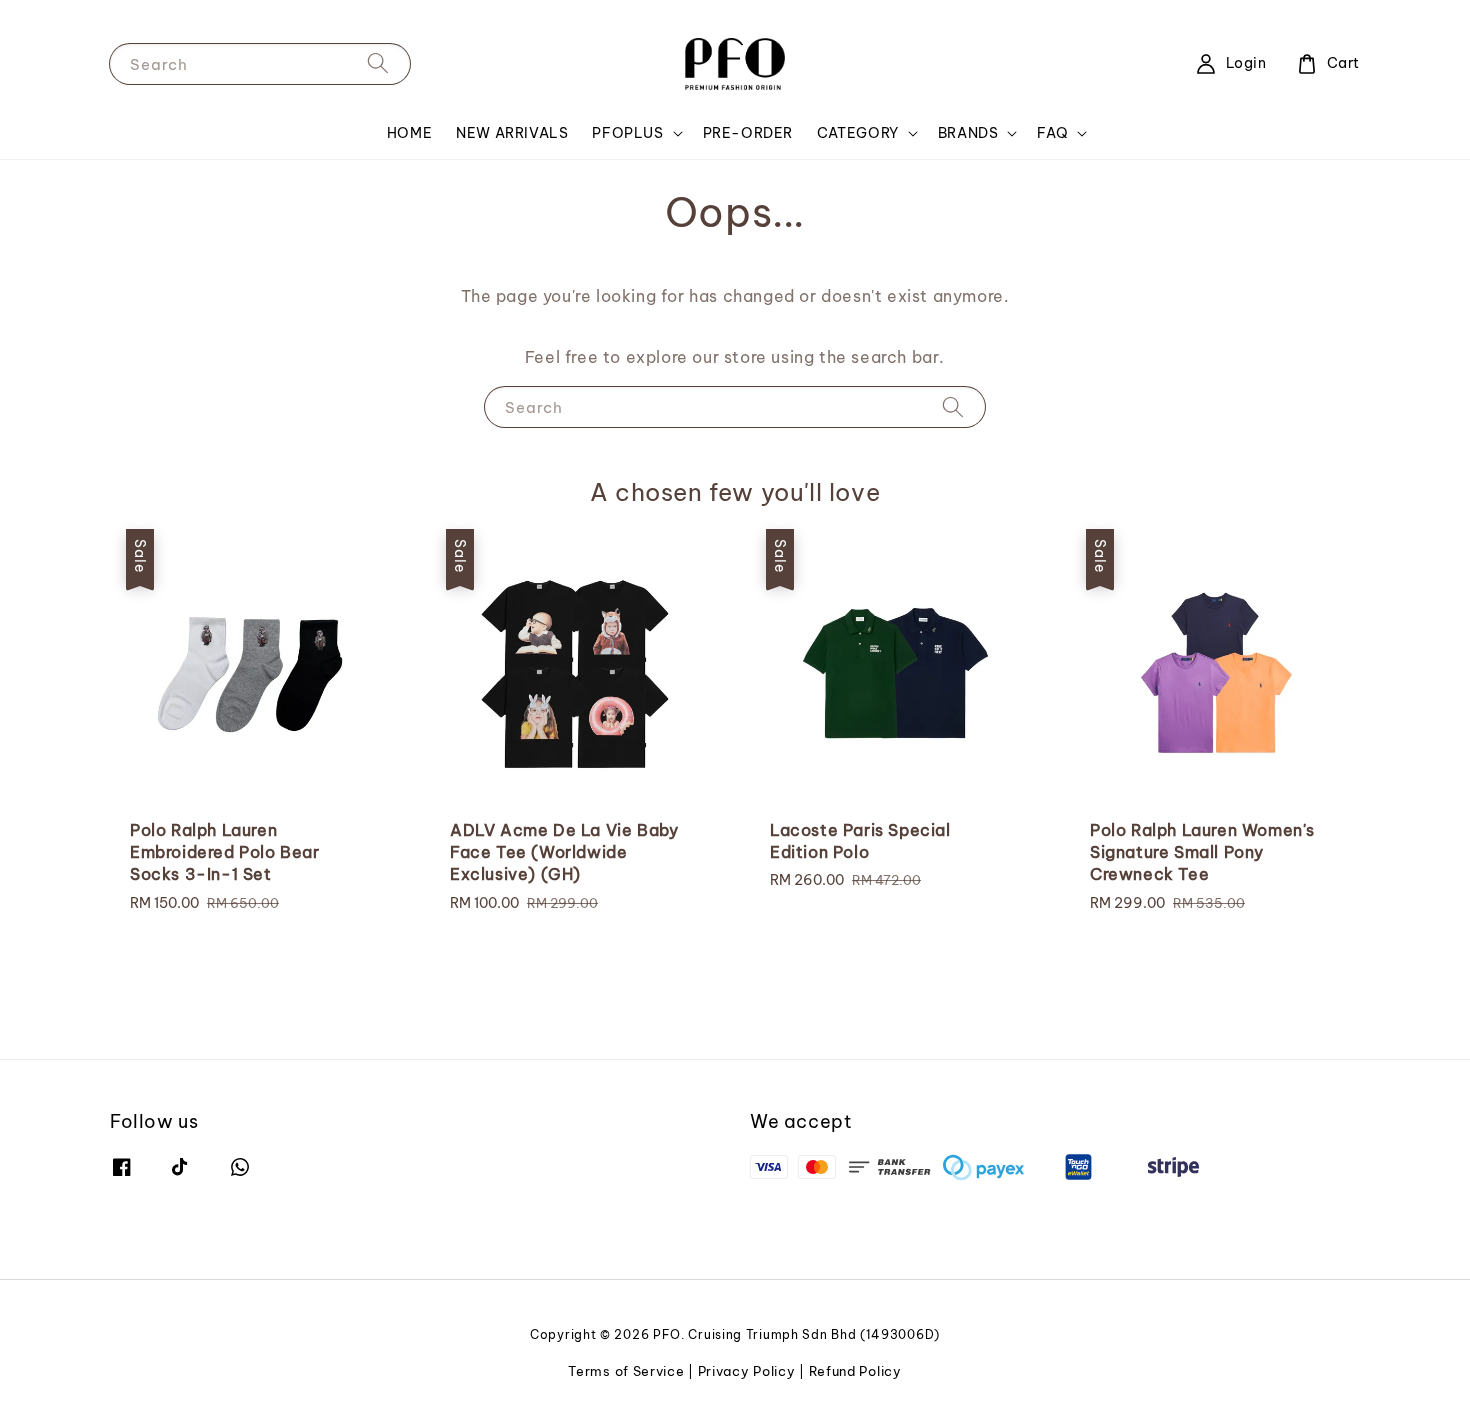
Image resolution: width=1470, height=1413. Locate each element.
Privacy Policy (747, 1371)
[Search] (378, 63)
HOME (409, 133)
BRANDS (968, 133)
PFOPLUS (627, 133)
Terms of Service (626, 1371)
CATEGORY (858, 133)
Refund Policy (855, 1371)
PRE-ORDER (748, 133)
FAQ (1052, 133)
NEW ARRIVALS (512, 133)
